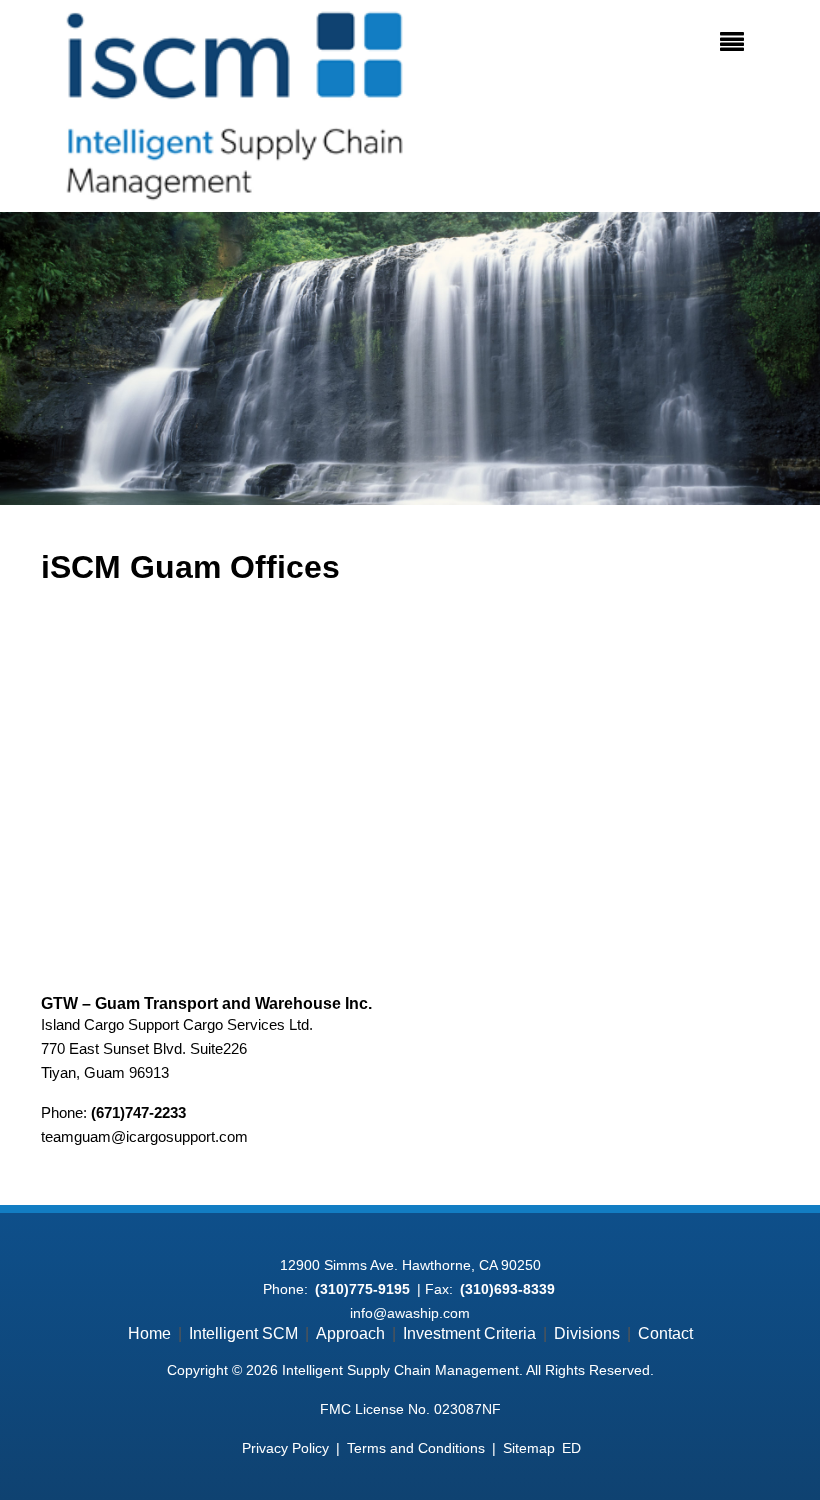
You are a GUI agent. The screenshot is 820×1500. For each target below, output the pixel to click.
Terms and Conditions (416, 1448)
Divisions (587, 1333)
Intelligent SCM (243, 1333)
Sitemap (529, 1448)
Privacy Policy (285, 1448)
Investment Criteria (469, 1333)
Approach (350, 1333)
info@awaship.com (410, 1313)
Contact (665, 1333)
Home (149, 1333)
